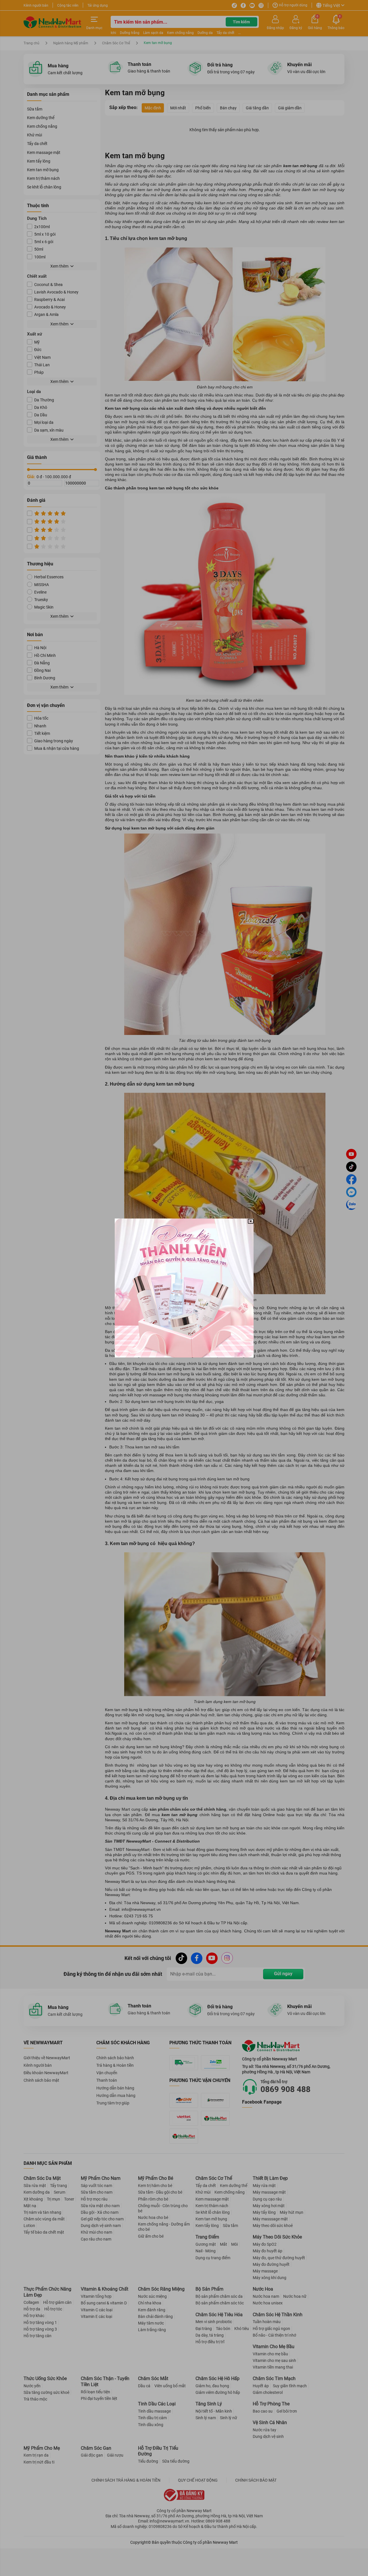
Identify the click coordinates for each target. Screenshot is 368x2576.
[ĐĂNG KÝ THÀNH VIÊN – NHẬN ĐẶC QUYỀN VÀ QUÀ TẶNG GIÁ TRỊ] (184, 1288)
